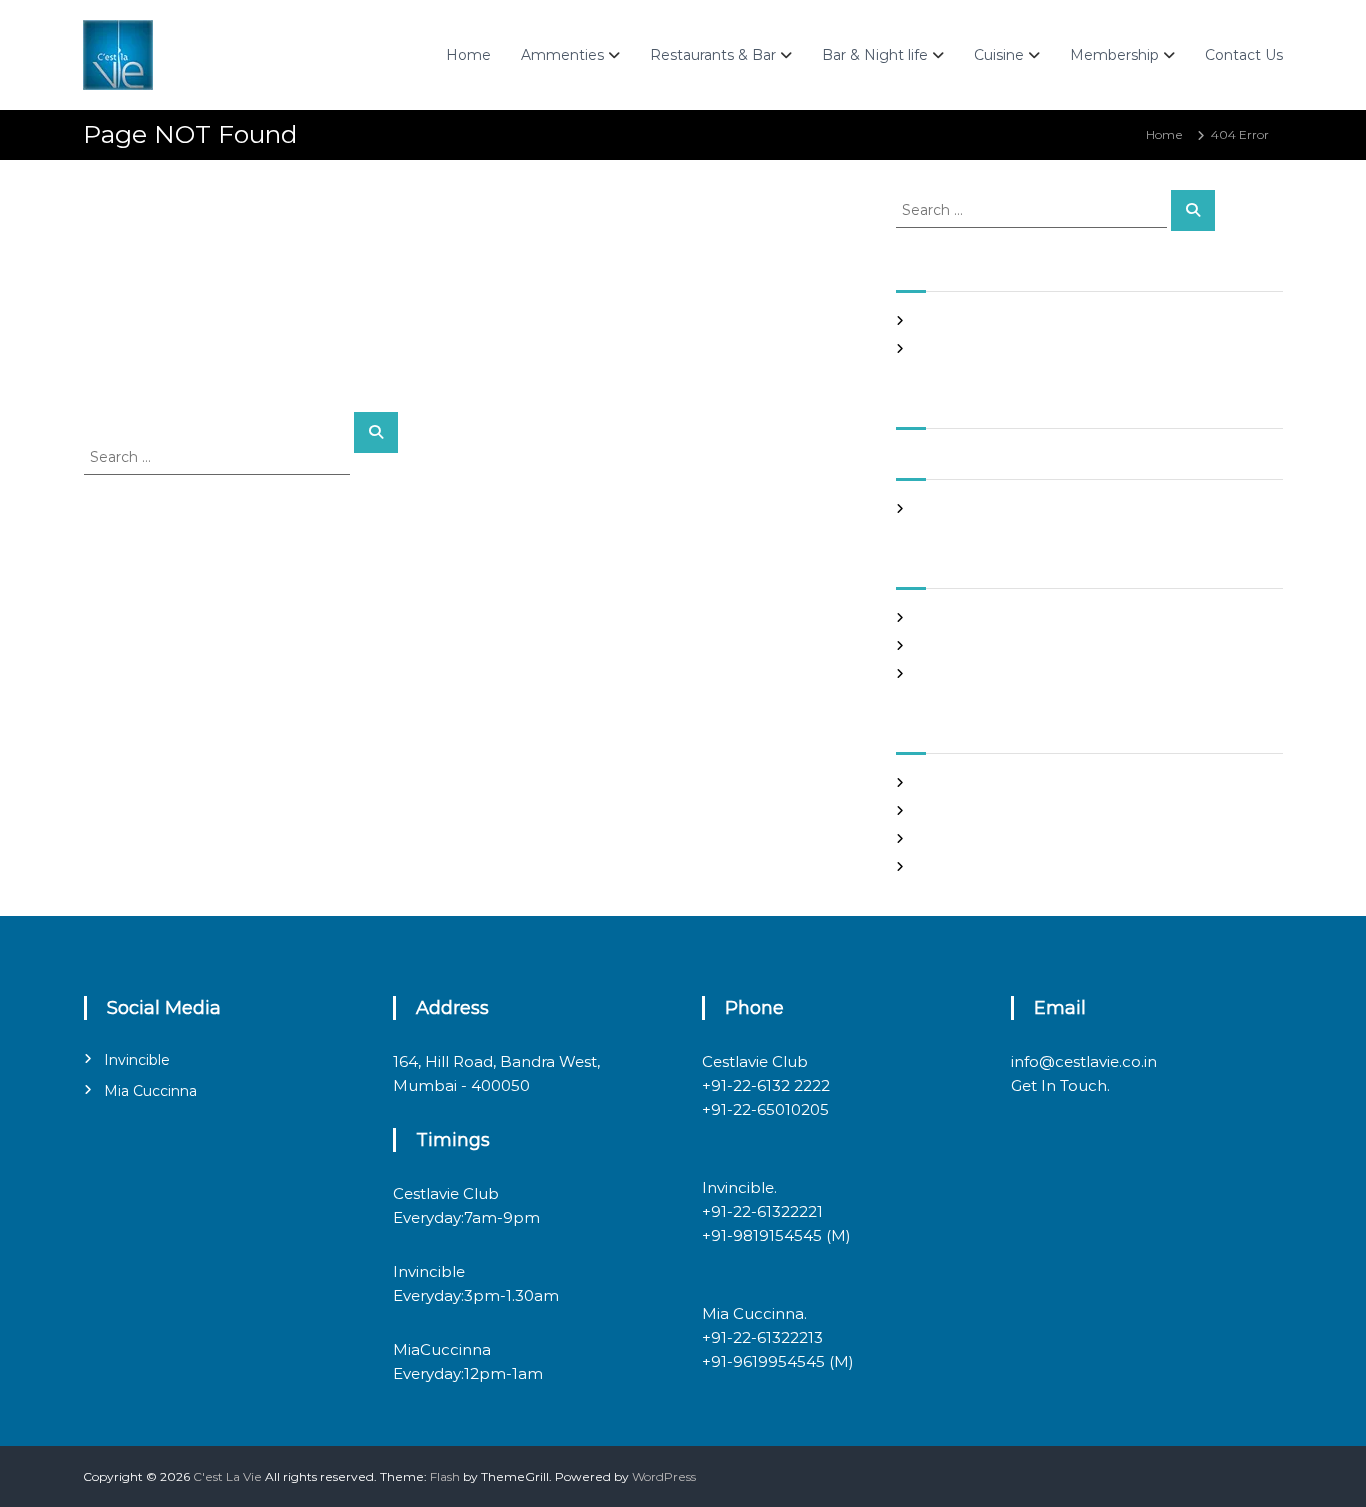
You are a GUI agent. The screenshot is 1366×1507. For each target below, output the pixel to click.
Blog (929, 617)
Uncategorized (960, 673)
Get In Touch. (1060, 1085)
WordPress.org (959, 866)
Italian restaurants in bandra (999, 348)
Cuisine (999, 55)
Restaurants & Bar (713, 55)
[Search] (376, 432)
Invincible (137, 1060)
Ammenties (562, 55)
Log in (934, 782)
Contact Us (1244, 55)
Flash (445, 1476)
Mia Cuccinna (150, 1091)
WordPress (664, 1476)
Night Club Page (965, 320)
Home (468, 55)
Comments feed (965, 838)
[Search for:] (219, 456)
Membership (1114, 55)
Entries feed (952, 810)
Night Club (948, 645)
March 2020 (952, 508)
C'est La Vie (227, 1476)
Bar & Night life (875, 55)
